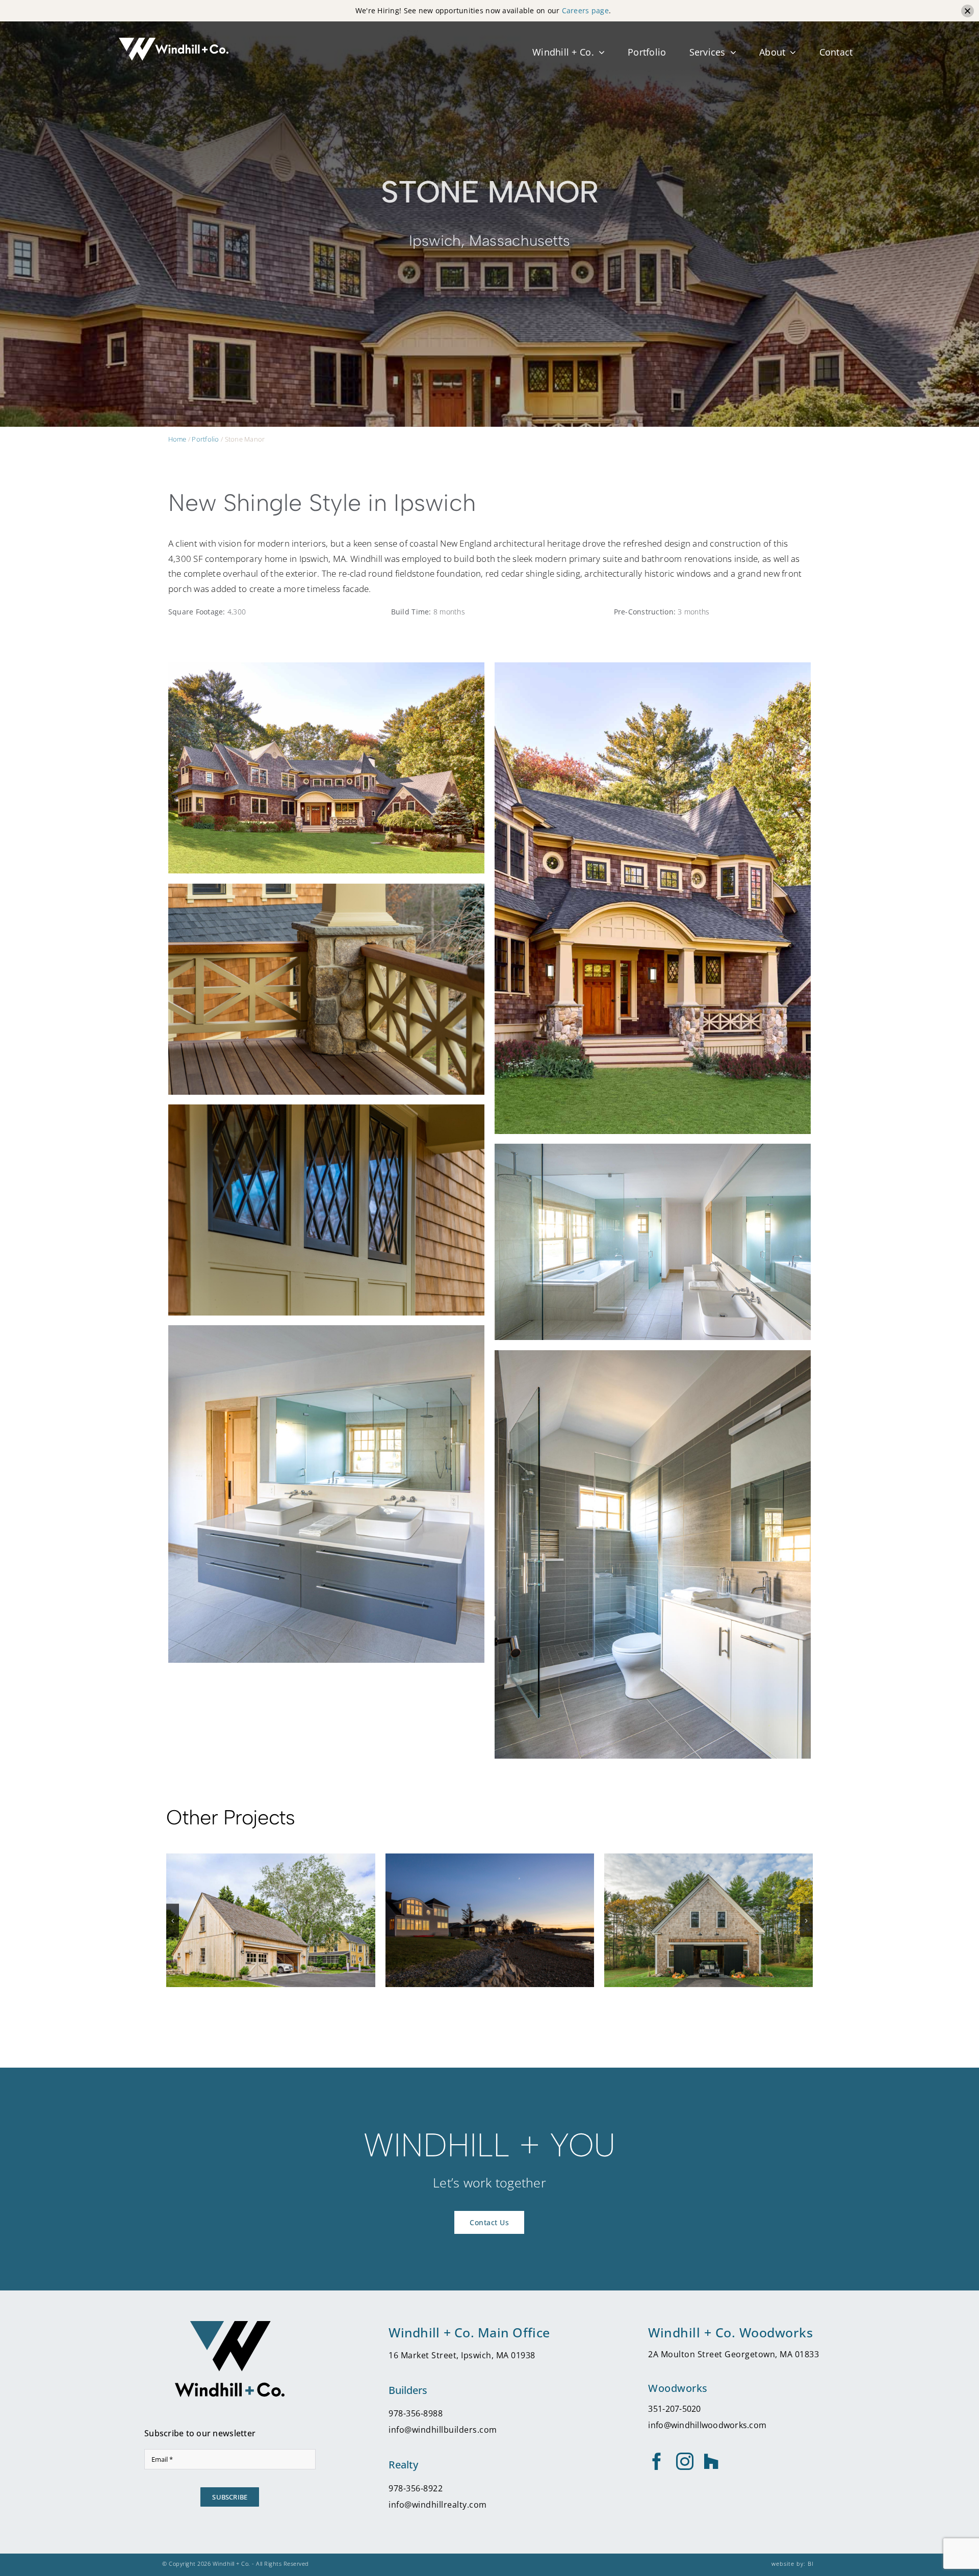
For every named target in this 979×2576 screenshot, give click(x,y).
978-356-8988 (416, 2413)
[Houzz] (711, 2461)
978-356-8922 (416, 2488)
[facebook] (657, 2461)
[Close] (968, 11)
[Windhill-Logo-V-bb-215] (230, 2325)
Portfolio (205, 439)
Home (177, 439)
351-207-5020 (674, 2409)
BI (811, 2564)
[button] (173, 1921)
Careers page (585, 10)
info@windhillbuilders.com (443, 2430)
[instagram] (685, 2461)
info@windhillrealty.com (438, 2505)
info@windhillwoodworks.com (707, 2425)
